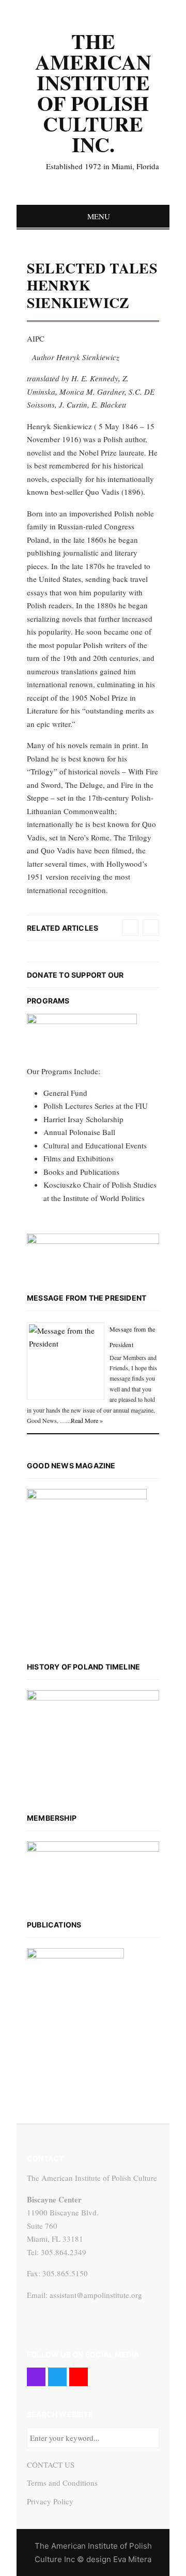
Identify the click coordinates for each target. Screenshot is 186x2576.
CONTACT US (51, 2465)
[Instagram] (36, 2377)
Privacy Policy (50, 2501)
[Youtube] (79, 2377)
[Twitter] (57, 2377)
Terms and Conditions (62, 2483)
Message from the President (87, 1298)
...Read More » (84, 1420)
